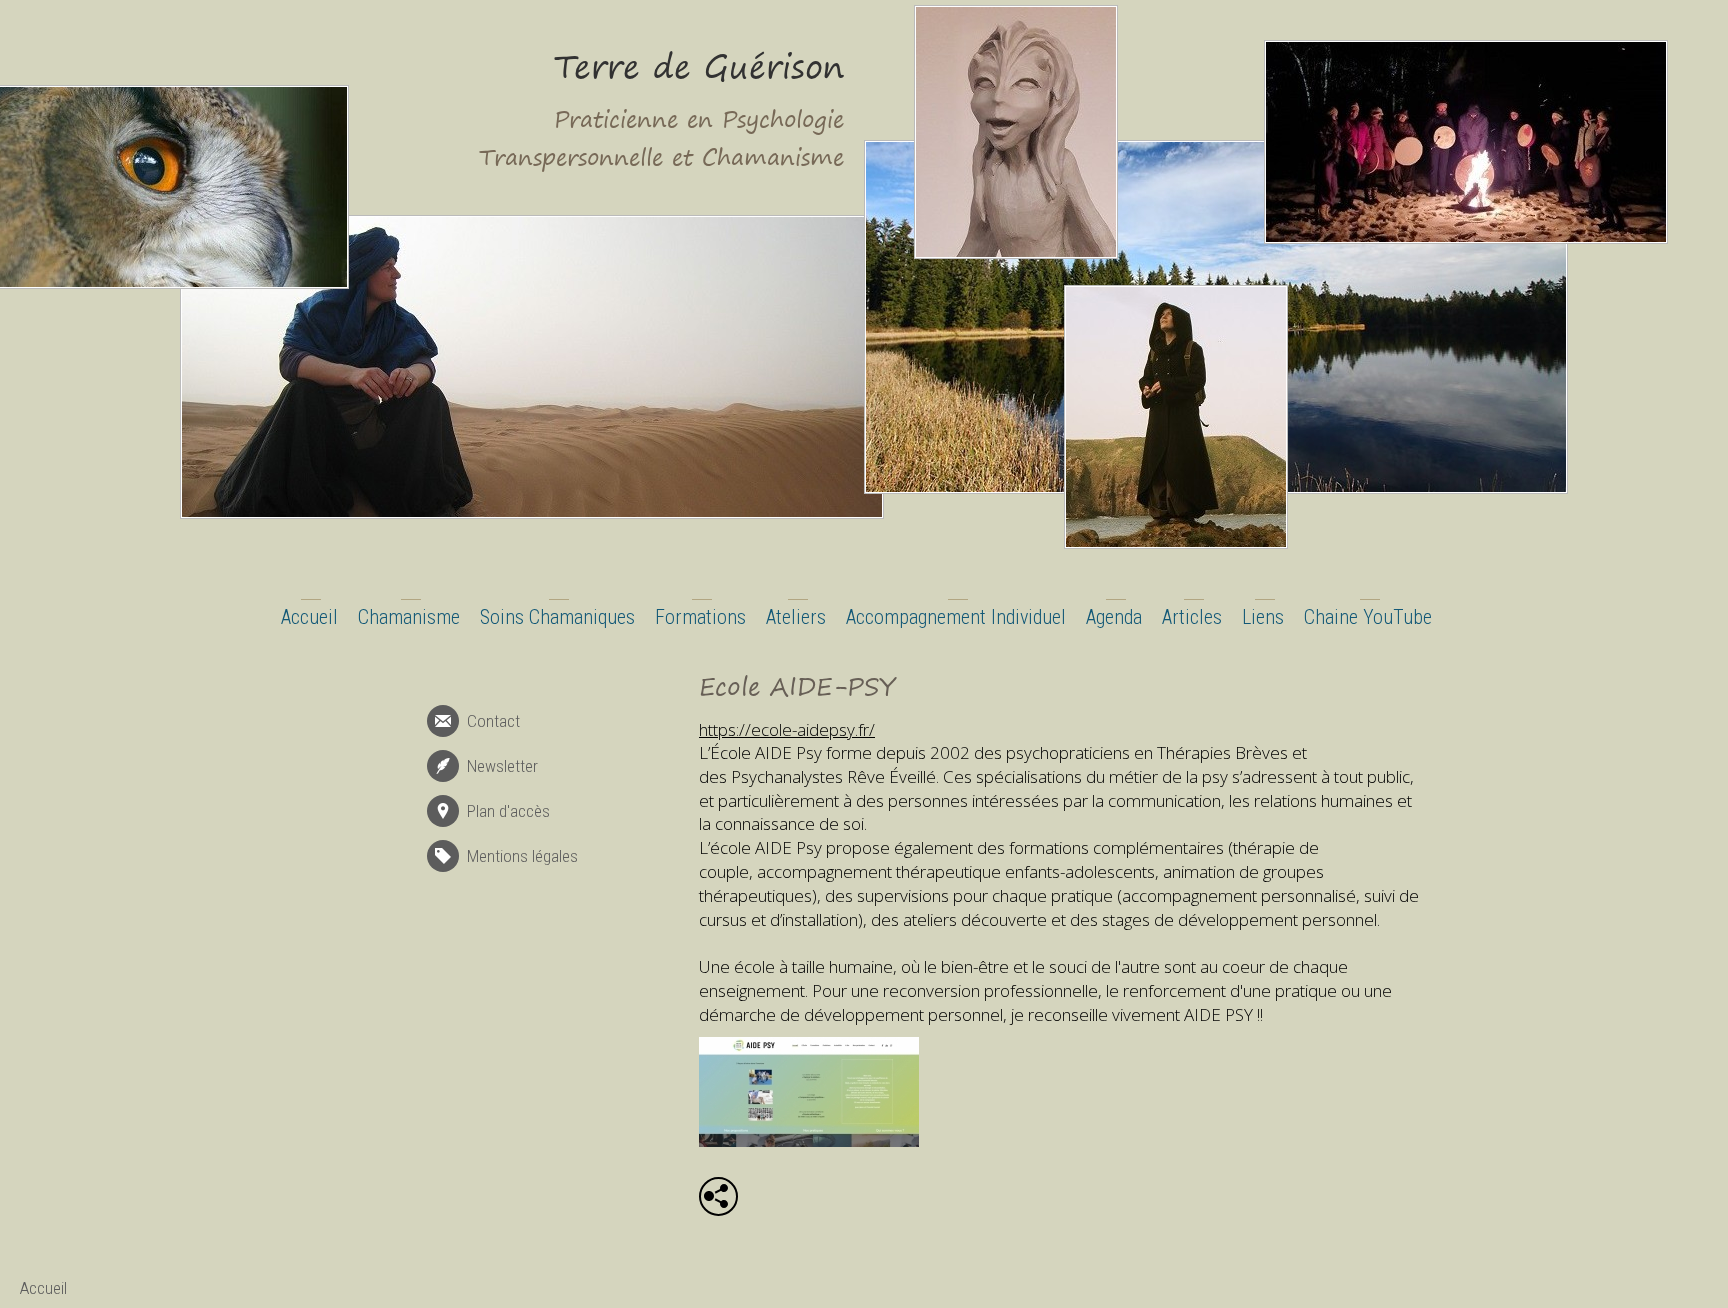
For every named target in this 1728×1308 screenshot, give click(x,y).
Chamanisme (409, 617)
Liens (1263, 617)
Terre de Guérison (699, 66)
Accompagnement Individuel (956, 617)
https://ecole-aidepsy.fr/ (787, 729)
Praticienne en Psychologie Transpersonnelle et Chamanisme (661, 138)
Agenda (1114, 617)
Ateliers (796, 617)
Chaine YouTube (1368, 617)
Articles (1192, 617)
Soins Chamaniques (557, 617)
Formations (700, 617)
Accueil (309, 617)
